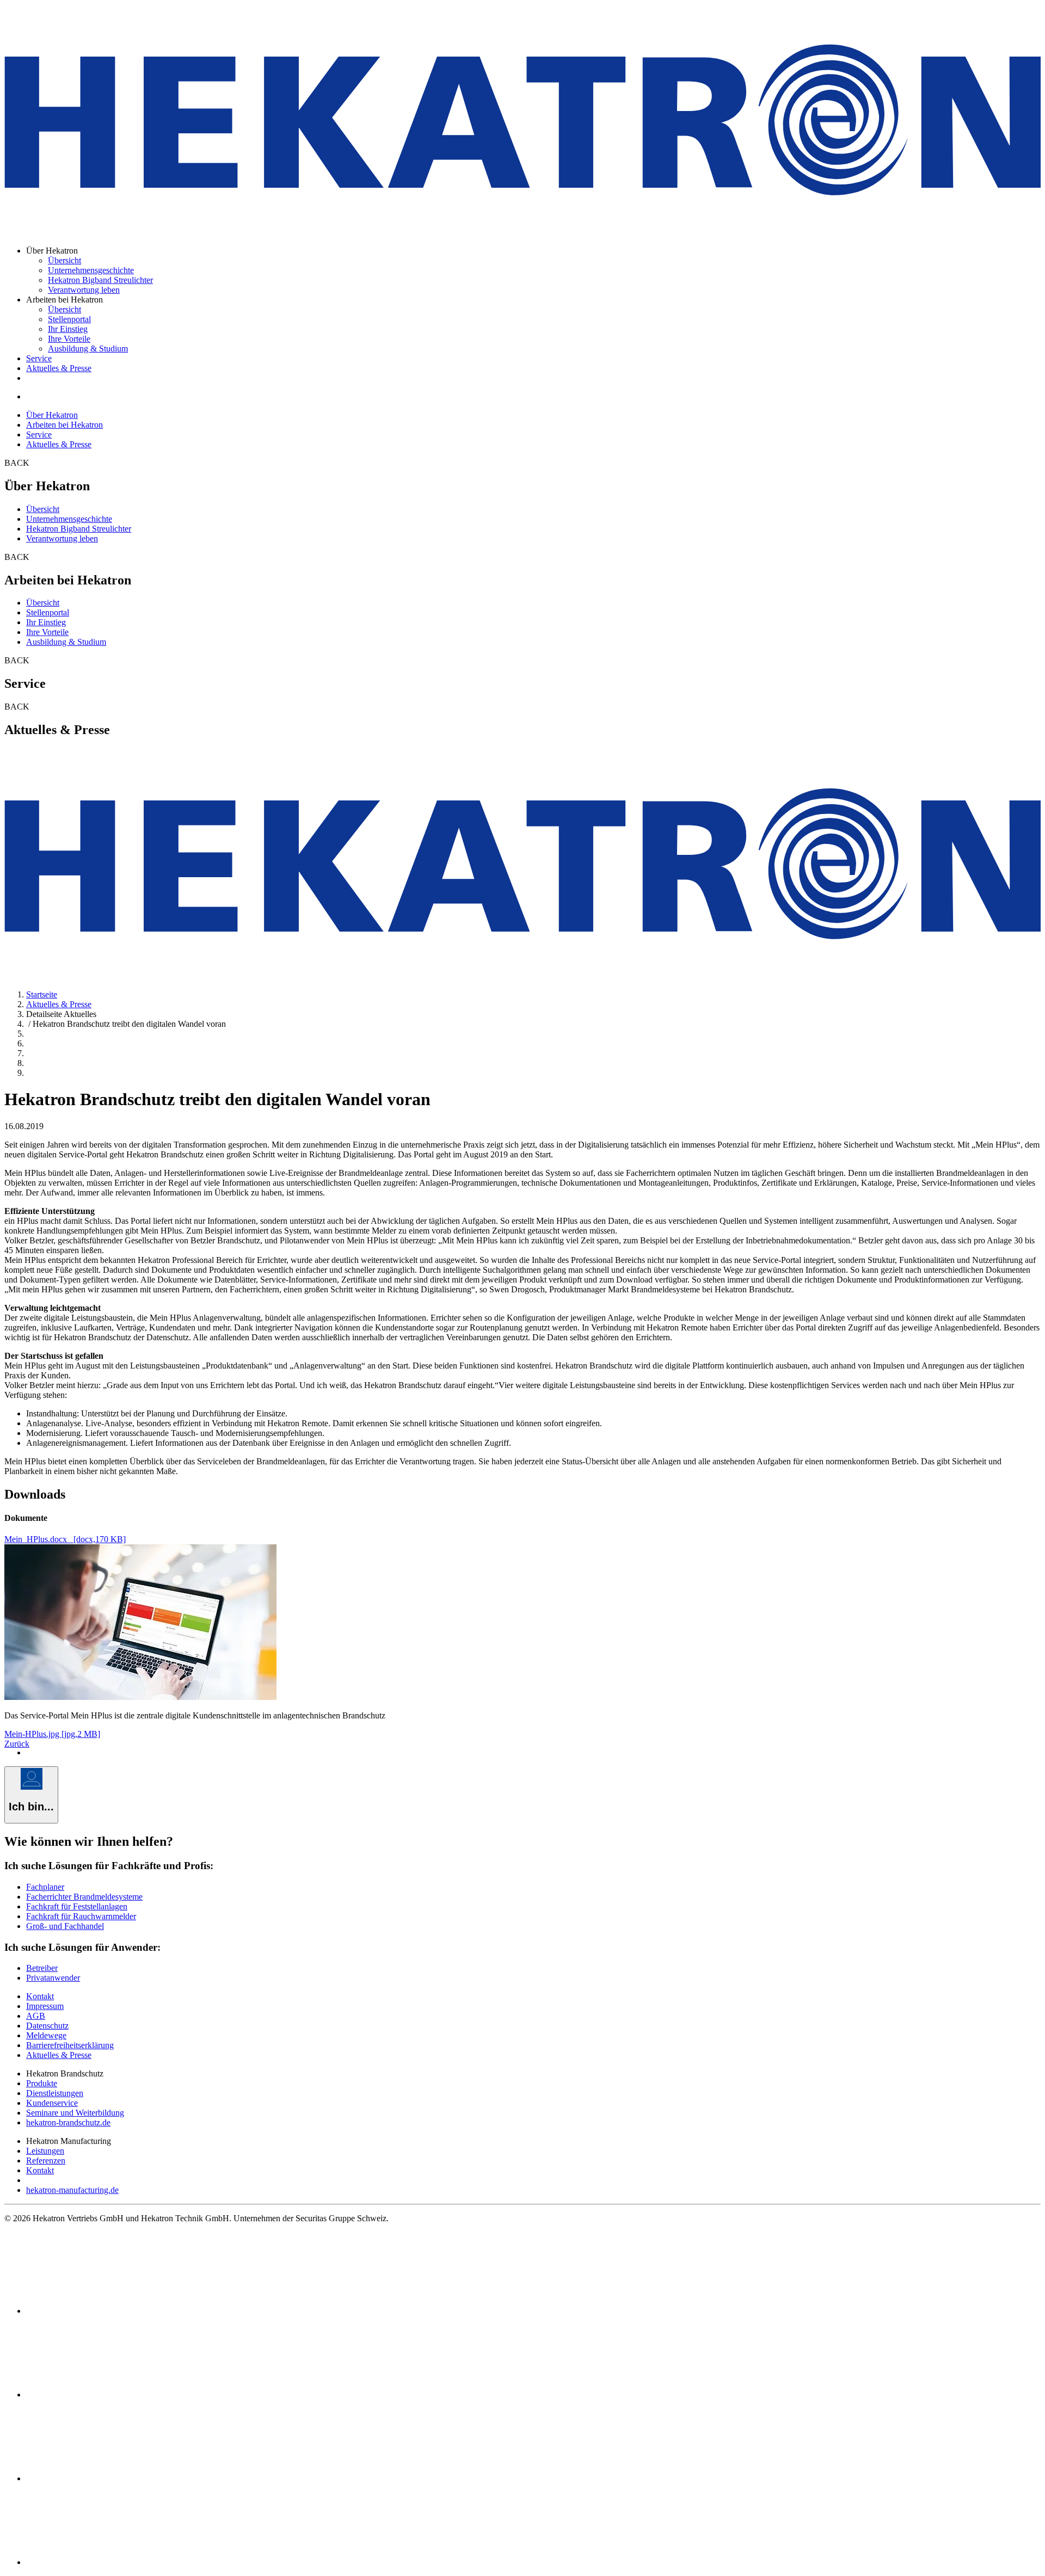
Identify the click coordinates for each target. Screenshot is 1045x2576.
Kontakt (40, 1996)
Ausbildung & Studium (88, 349)
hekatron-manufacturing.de (72, 2190)
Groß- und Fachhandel (65, 1926)
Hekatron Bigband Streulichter (100, 280)
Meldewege (46, 2035)
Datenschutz (47, 2026)
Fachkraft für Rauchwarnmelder (81, 1916)
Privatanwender (53, 1978)
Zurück (17, 1744)
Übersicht (64, 260)
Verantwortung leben (84, 290)
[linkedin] (108, 2395)
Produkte (42, 2083)
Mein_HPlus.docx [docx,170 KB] (65, 1539)
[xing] (108, 2478)
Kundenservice (52, 2103)
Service (39, 358)
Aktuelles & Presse (59, 368)
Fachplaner (45, 1887)
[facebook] (108, 2311)
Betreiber (42, 1968)
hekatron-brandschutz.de (68, 2122)
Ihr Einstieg (68, 329)
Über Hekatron (52, 415)
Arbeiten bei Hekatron (64, 425)
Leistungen (45, 2151)
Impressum (45, 2006)
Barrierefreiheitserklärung (70, 2045)
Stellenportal (69, 319)
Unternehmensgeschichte (91, 270)
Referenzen (46, 2161)
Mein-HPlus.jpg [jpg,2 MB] (52, 1734)
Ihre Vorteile (69, 339)
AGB (36, 2016)
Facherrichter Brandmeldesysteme (84, 1897)
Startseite (42, 994)
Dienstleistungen (55, 2093)
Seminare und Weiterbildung (75, 2113)
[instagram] (108, 2562)
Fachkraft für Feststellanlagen (77, 1906)
